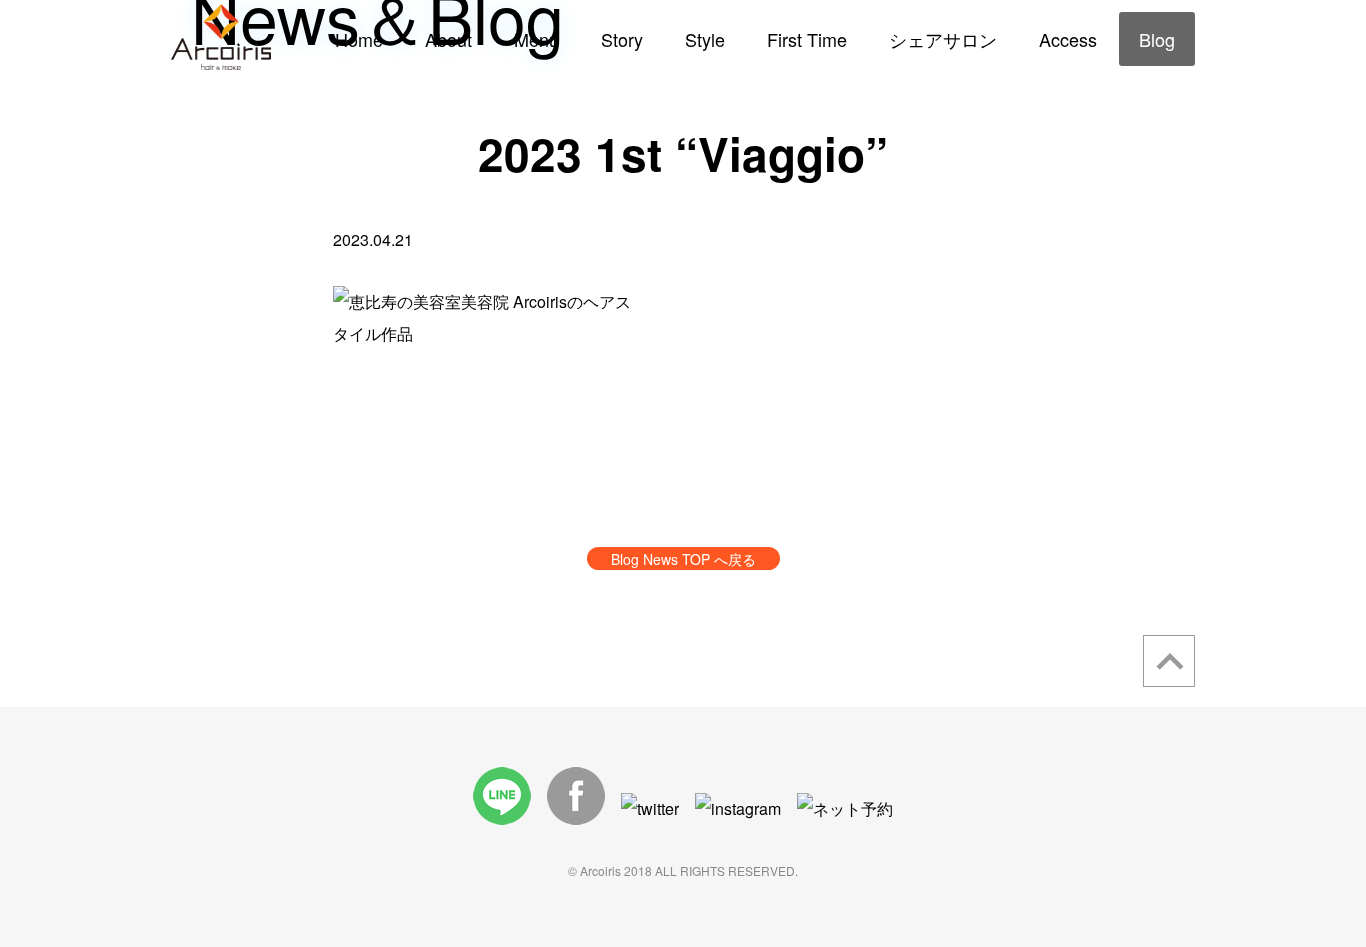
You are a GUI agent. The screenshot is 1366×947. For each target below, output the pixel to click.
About (448, 39)
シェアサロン (943, 39)
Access (1068, 39)
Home (359, 39)
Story (622, 39)
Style (705, 39)
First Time (807, 39)
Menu (536, 39)
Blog (1157, 39)
